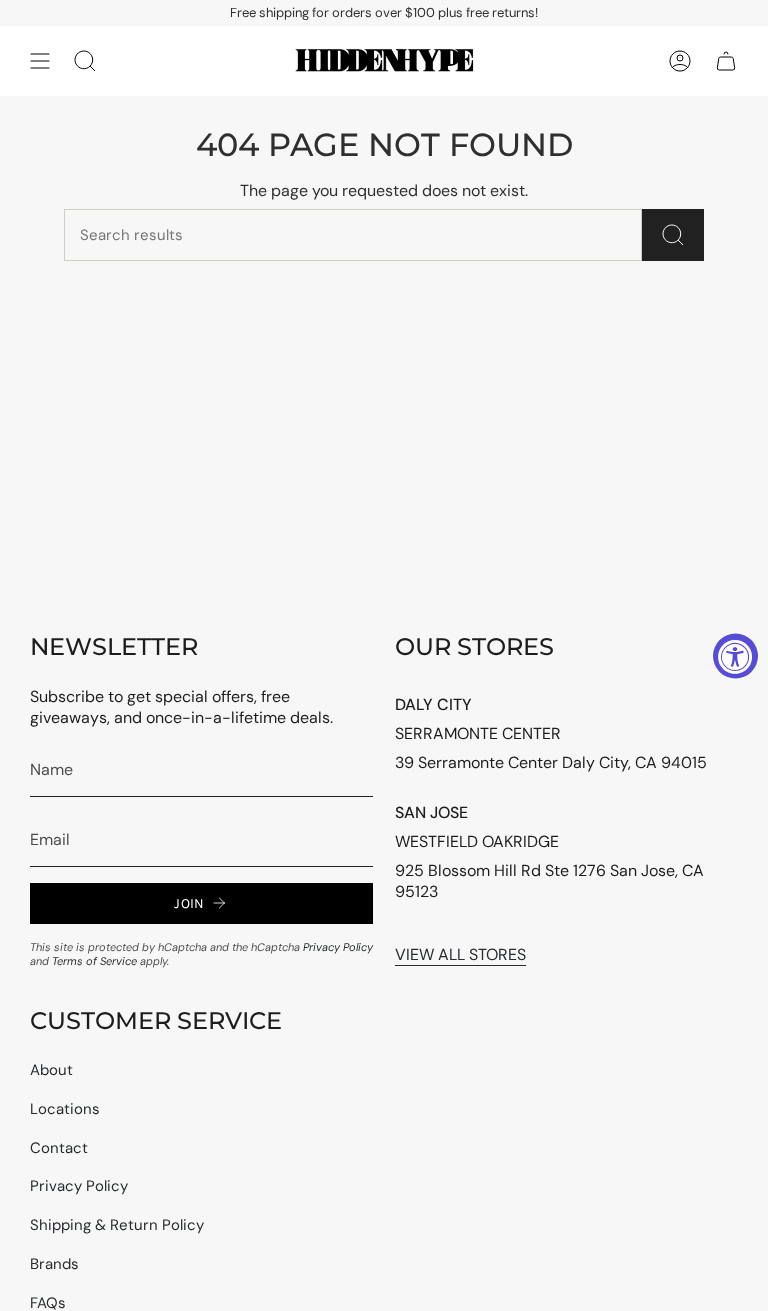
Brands (54, 1264)
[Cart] (726, 61)
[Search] (673, 235)
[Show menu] (40, 61)
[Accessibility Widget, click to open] (735, 655)
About (51, 1070)
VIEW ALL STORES (460, 954)
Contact (59, 1148)
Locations (65, 1109)
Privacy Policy (338, 947)
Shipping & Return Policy (117, 1225)
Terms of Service (94, 961)
